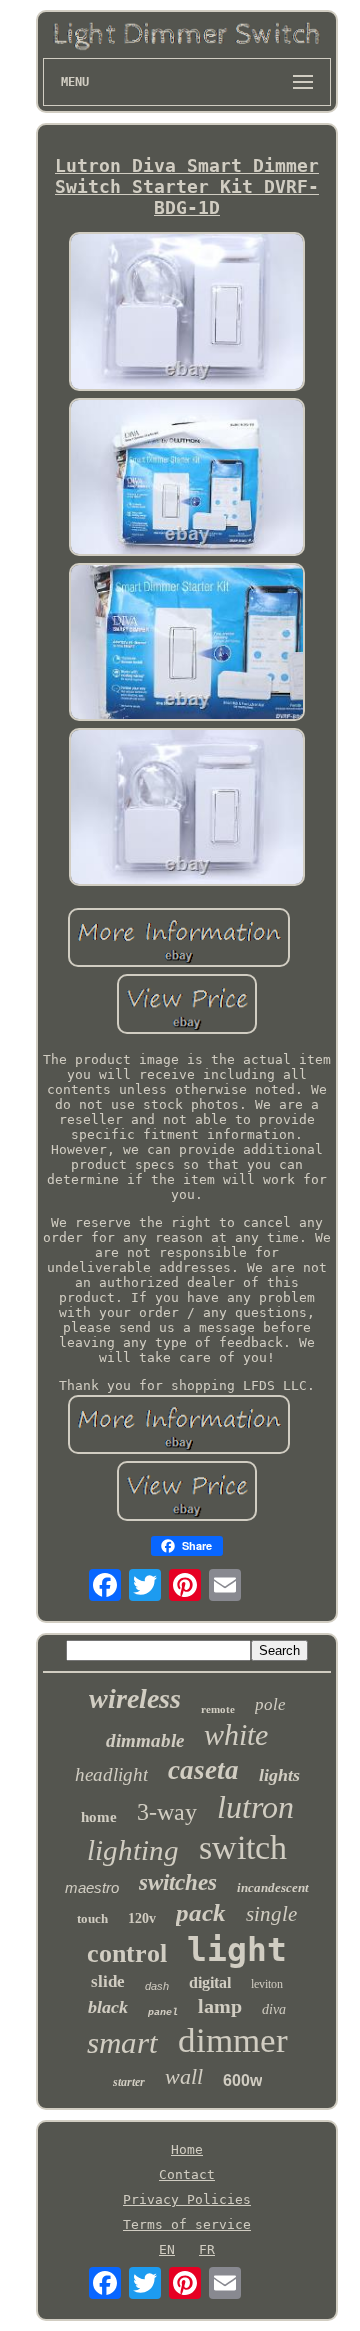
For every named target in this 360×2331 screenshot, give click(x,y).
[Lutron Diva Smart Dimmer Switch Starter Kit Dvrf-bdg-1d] (187, 312)
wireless (135, 1698)
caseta (203, 1770)
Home (187, 2149)
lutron (255, 1807)
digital (210, 1982)
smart (122, 2042)
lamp (220, 2006)
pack (201, 1912)
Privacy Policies (187, 2199)
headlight (111, 1774)
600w (242, 2080)
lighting (133, 1850)
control (127, 1953)
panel (163, 2012)
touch (92, 1918)
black (108, 2007)
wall (184, 2076)
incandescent (273, 1887)
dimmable (145, 1740)
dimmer (233, 2040)
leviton (267, 1984)
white (236, 1734)
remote (218, 1709)
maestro (92, 1887)
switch (243, 1847)
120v (142, 1918)
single (271, 1914)
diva (274, 2009)
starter (129, 2082)
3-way (167, 1812)
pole (270, 1704)
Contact (187, 2174)
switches (178, 1882)
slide (108, 1981)
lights (279, 1775)
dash (157, 1986)
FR (207, 2249)
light (237, 1949)
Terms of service (187, 2224)
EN (167, 2249)
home (99, 1817)
